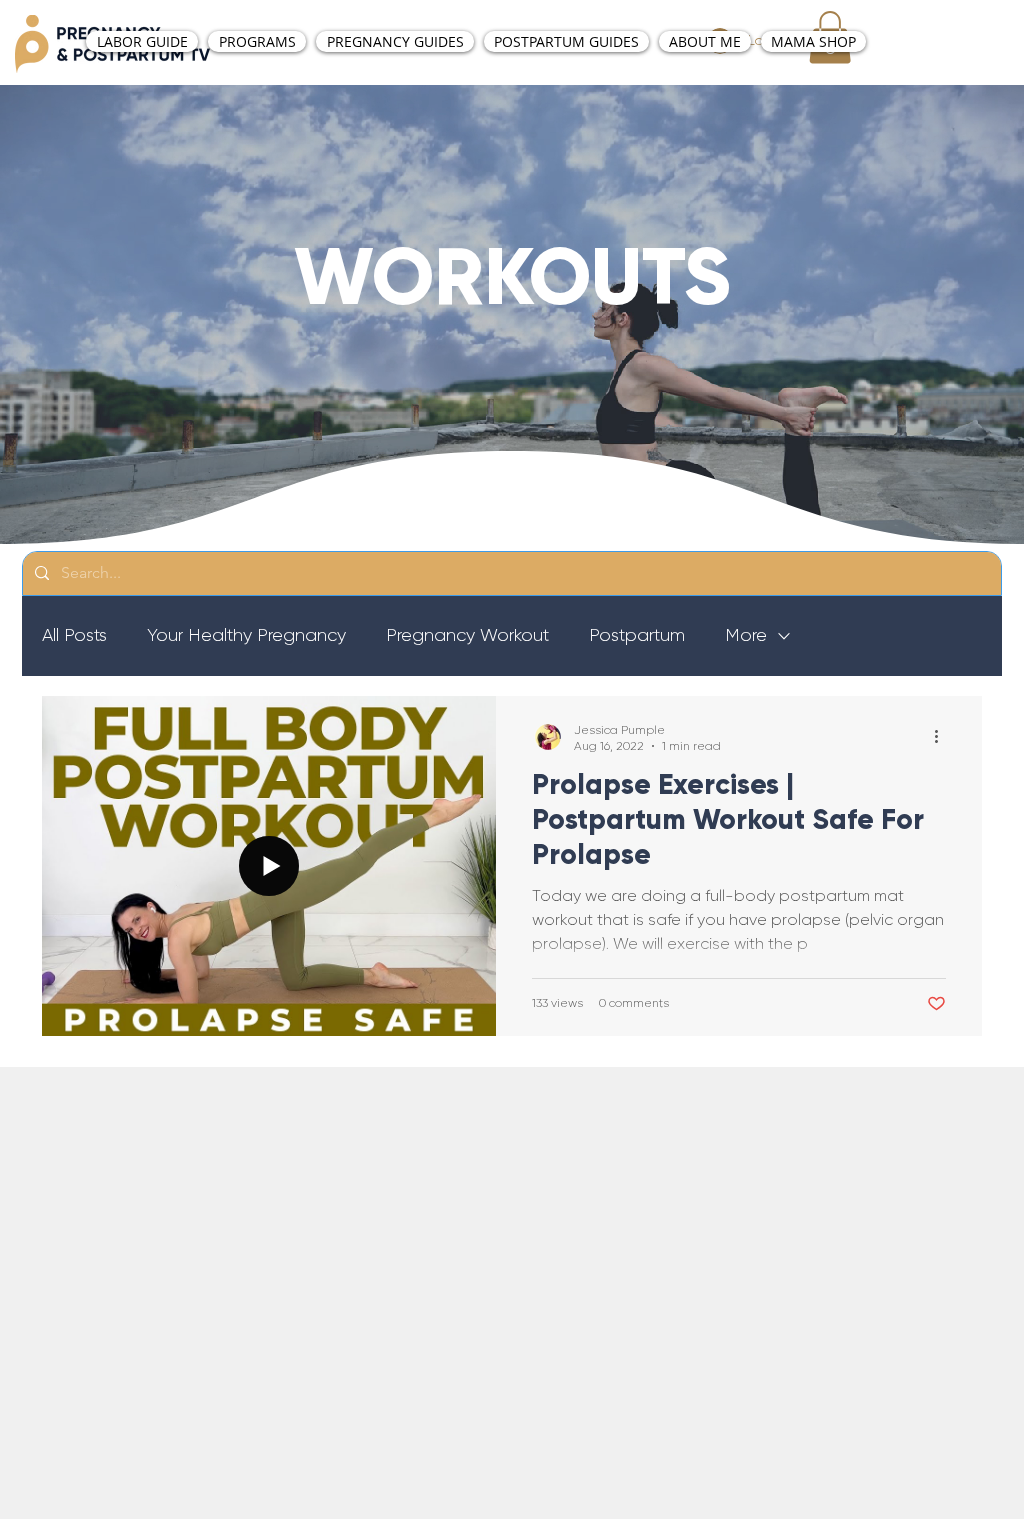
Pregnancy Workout (467, 635)
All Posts (74, 635)
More (746, 635)
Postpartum (637, 635)
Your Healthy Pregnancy (246, 635)
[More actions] (943, 737)
